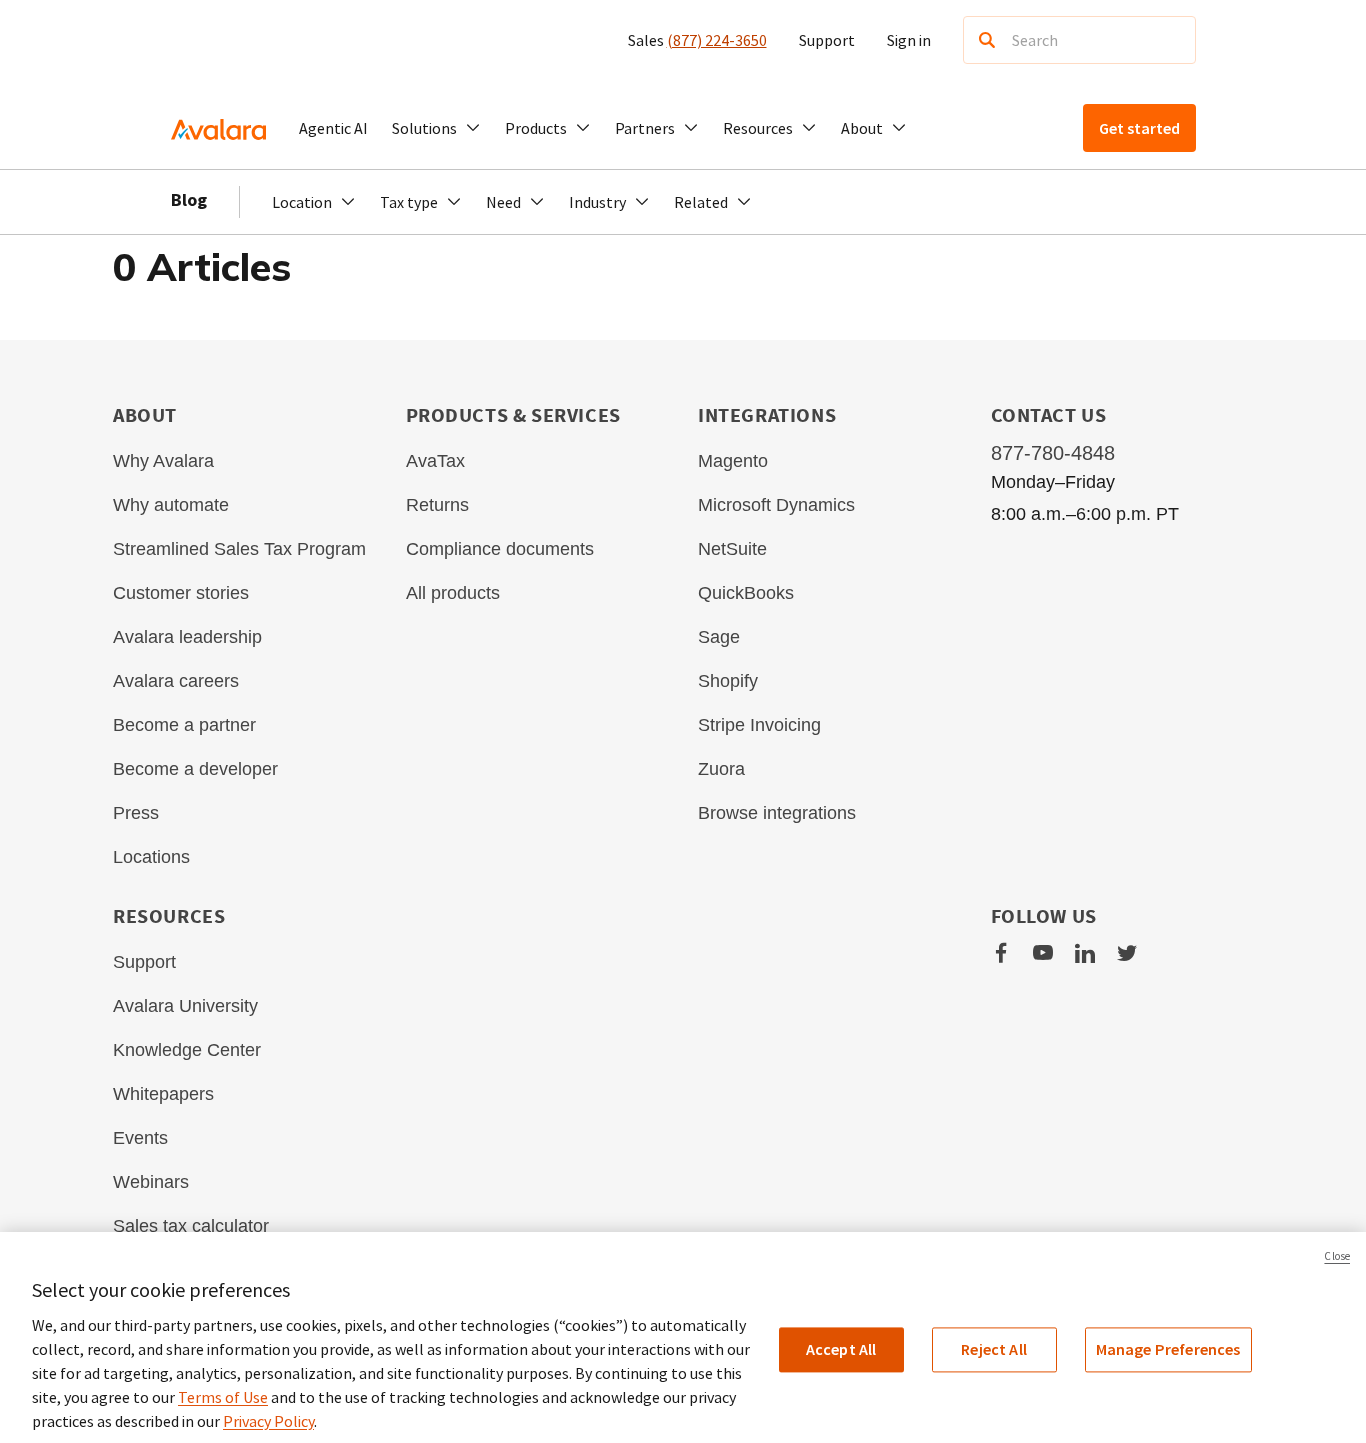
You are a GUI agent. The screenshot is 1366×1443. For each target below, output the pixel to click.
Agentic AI (333, 128)
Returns (437, 505)
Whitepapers (163, 1094)
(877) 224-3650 (717, 40)
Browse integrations (777, 813)
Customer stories (181, 593)
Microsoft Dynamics (776, 505)
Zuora (721, 769)
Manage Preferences (1168, 1349)
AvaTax (435, 461)
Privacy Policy (268, 1421)
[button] (436, 128)
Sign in (909, 40)
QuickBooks (746, 593)
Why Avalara (163, 461)
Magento (733, 461)
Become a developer (195, 769)
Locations (151, 857)
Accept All (841, 1349)
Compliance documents (500, 549)
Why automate (171, 505)
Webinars (151, 1182)
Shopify (728, 681)
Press (136, 813)
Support (827, 40)
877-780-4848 (1053, 453)
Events (140, 1138)
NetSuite (732, 549)
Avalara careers (176, 681)
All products (453, 593)
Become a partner (184, 725)
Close (1337, 1256)
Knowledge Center (187, 1050)
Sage (719, 637)
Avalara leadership (187, 637)
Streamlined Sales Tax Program (239, 549)
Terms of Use (223, 1397)
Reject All (994, 1349)
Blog (189, 199)
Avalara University (185, 1006)
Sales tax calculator (191, 1226)
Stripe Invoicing (759, 725)
